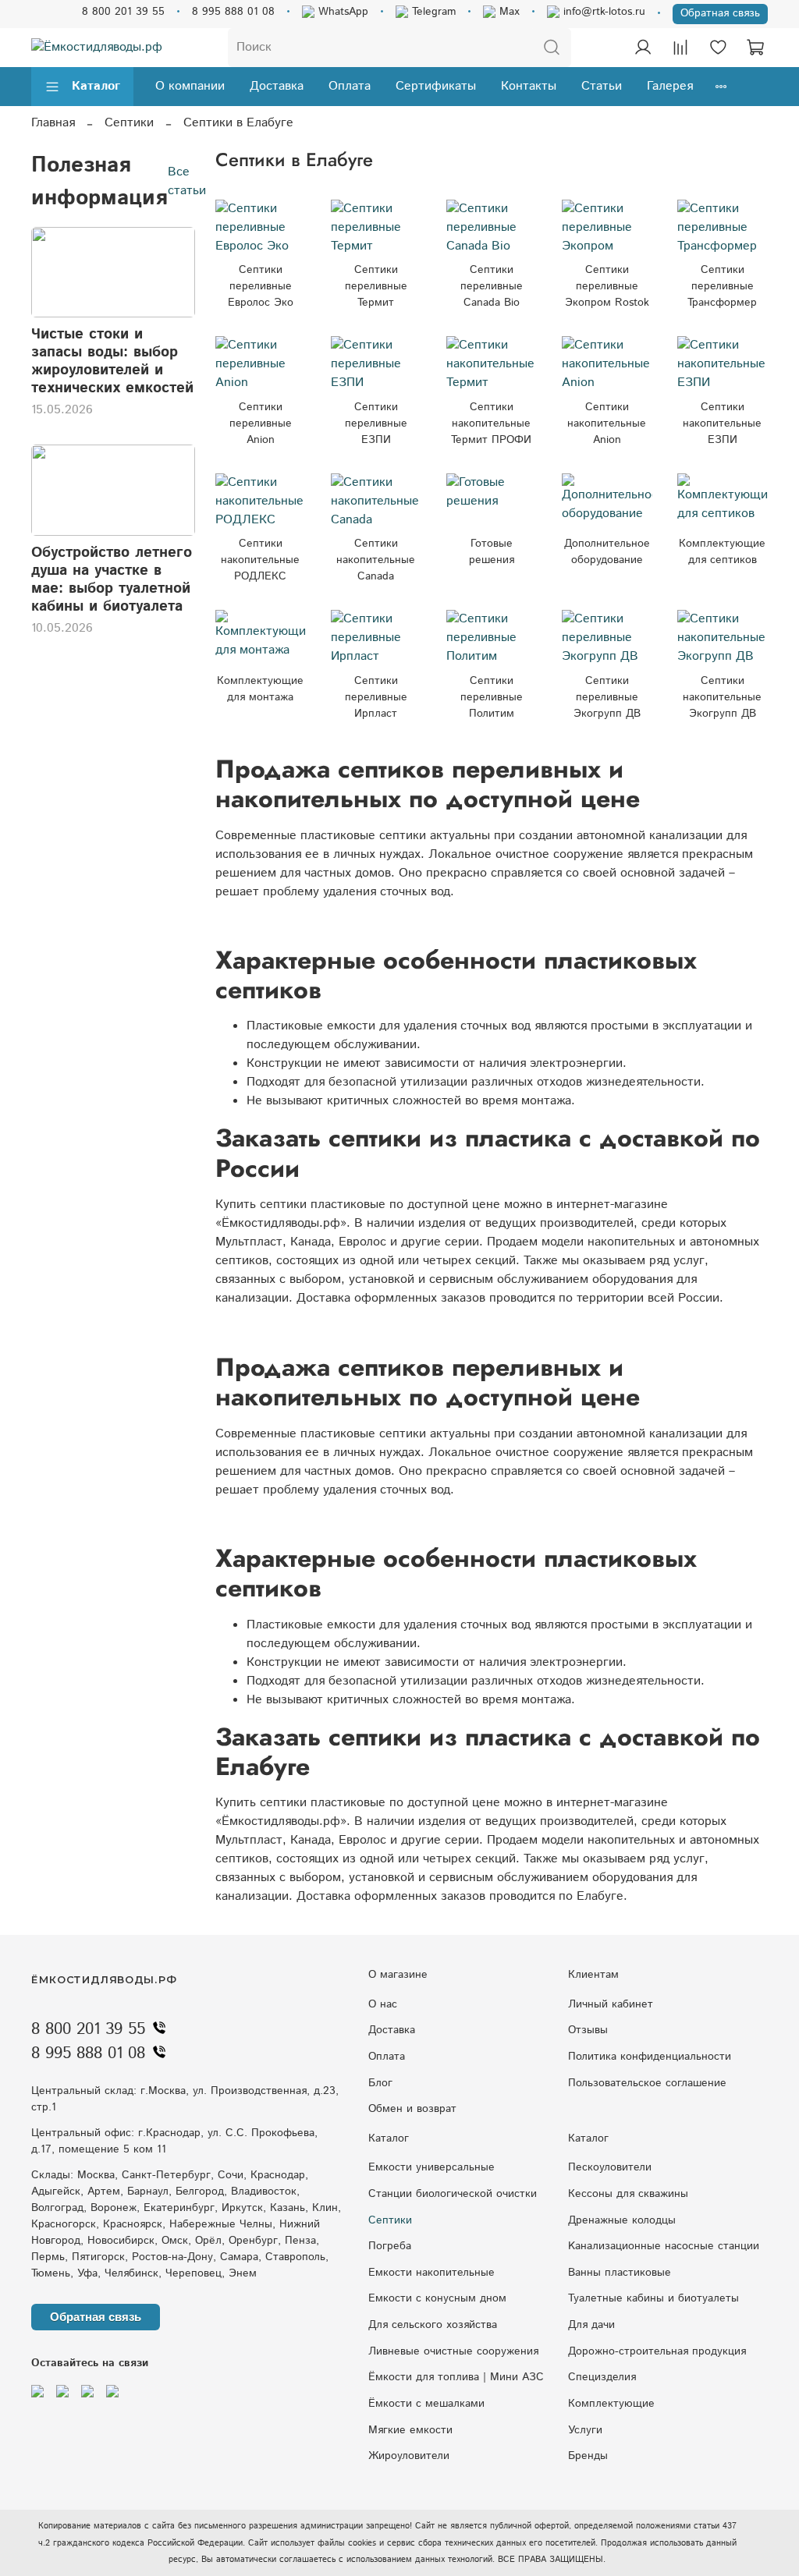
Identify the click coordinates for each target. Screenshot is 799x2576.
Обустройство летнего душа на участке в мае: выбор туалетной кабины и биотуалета (112, 579)
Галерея (670, 86)
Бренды (588, 2456)
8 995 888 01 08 (233, 12)
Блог (380, 2083)
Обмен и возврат (412, 2109)
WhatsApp (341, 12)
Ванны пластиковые (620, 2273)
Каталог (96, 86)
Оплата (350, 86)
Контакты (529, 86)
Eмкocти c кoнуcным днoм (437, 2298)
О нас (383, 2004)
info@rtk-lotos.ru (602, 12)
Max (508, 12)
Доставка (277, 86)
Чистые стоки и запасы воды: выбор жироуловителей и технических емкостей (112, 361)
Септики (129, 123)
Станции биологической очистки (453, 2194)
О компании (190, 86)
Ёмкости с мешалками (426, 2404)
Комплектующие (611, 2404)
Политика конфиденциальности (650, 2057)
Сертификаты (436, 86)
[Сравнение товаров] (680, 48)
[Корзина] (755, 48)
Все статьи (187, 181)
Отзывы (588, 2030)
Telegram (432, 12)
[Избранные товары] (718, 48)
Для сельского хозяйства (433, 2325)
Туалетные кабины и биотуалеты (653, 2298)
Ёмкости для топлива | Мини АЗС (456, 2377)
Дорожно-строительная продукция (657, 2351)
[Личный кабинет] (643, 48)
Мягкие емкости (410, 2430)
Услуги (585, 2430)
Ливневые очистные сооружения (453, 2351)
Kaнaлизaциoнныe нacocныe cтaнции (664, 2246)
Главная (53, 123)
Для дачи (591, 2325)
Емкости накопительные (431, 2273)
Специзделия (602, 2377)
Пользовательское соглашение (647, 2083)
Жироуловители (409, 2456)
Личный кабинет (611, 2004)
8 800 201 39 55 (123, 12)
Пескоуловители (610, 2167)
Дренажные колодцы (622, 2220)
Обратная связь (720, 13)
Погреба (390, 2246)
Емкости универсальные (431, 2167)
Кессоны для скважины (628, 2194)
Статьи (602, 86)
